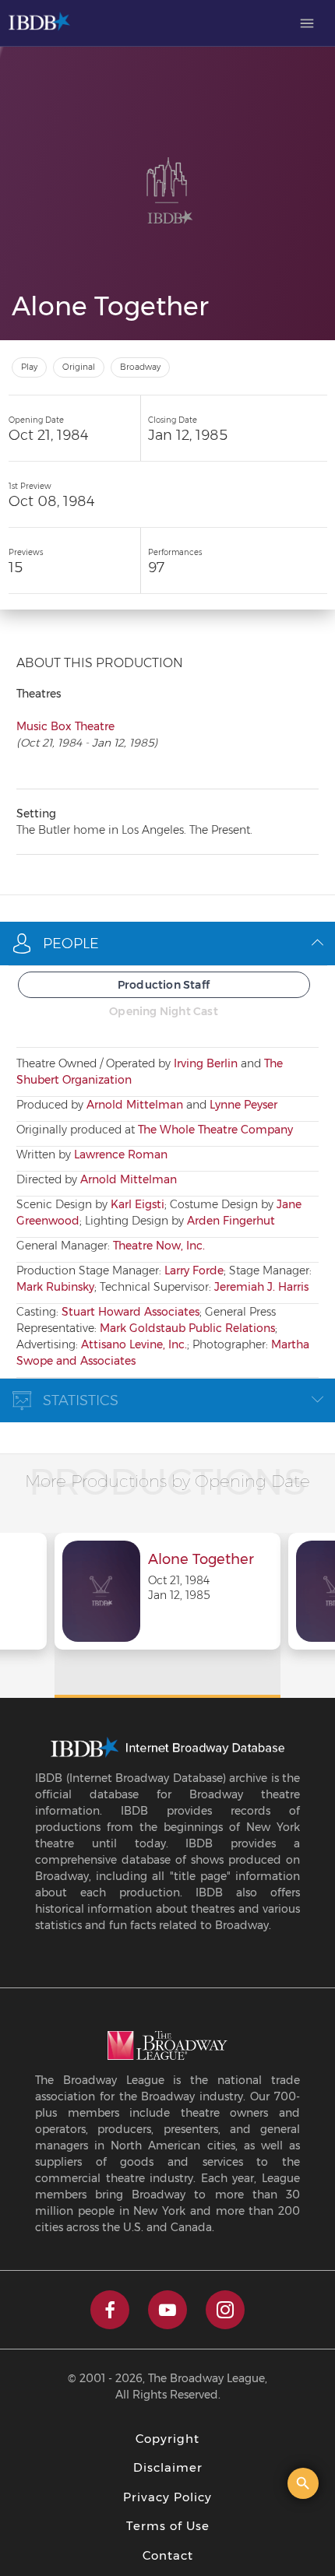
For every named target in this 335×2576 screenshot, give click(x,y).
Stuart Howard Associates (130, 1312)
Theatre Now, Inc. (159, 1246)
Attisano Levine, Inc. (134, 1344)
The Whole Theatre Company (215, 1130)
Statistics (81, 1400)
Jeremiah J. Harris (261, 1287)
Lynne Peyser (243, 1105)
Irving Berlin (206, 1063)
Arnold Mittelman (135, 1105)
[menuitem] (307, 23)
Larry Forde (194, 1270)
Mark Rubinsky (55, 1287)
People (71, 944)
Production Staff (164, 985)
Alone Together (201, 1560)
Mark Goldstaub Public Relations (187, 1328)
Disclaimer (168, 2467)
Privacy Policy (167, 2497)
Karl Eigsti (138, 1204)
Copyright (167, 2439)
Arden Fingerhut (231, 1221)
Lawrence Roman (121, 1154)
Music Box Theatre (65, 726)
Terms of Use (168, 2526)
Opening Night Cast (164, 1011)
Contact (168, 2555)
